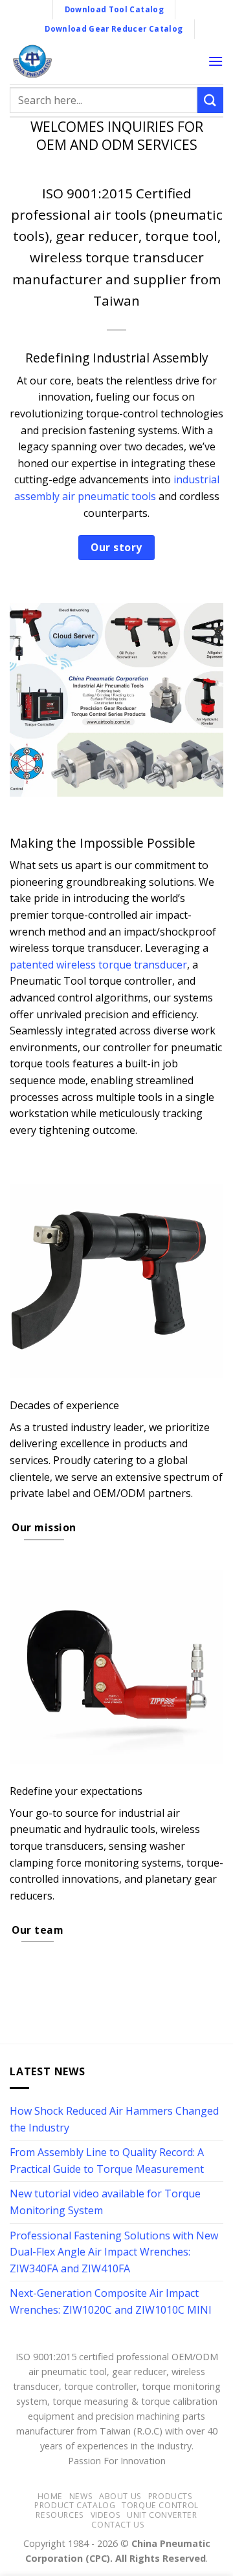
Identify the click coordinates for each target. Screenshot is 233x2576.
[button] (216, 61)
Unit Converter (162, 2515)
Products (171, 2496)
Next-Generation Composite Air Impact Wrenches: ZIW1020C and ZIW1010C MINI (111, 2301)
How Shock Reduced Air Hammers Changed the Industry (114, 2119)
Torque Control (160, 2505)
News (81, 2496)
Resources (60, 2515)
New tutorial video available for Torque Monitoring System (105, 2202)
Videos (106, 2515)
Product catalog (75, 2505)
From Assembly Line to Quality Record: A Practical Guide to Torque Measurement (107, 2161)
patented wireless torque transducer (98, 965)
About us (120, 2496)
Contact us (118, 2525)
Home (50, 2496)
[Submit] (210, 100)
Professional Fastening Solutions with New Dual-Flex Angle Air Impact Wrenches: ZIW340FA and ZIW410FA (114, 2252)
